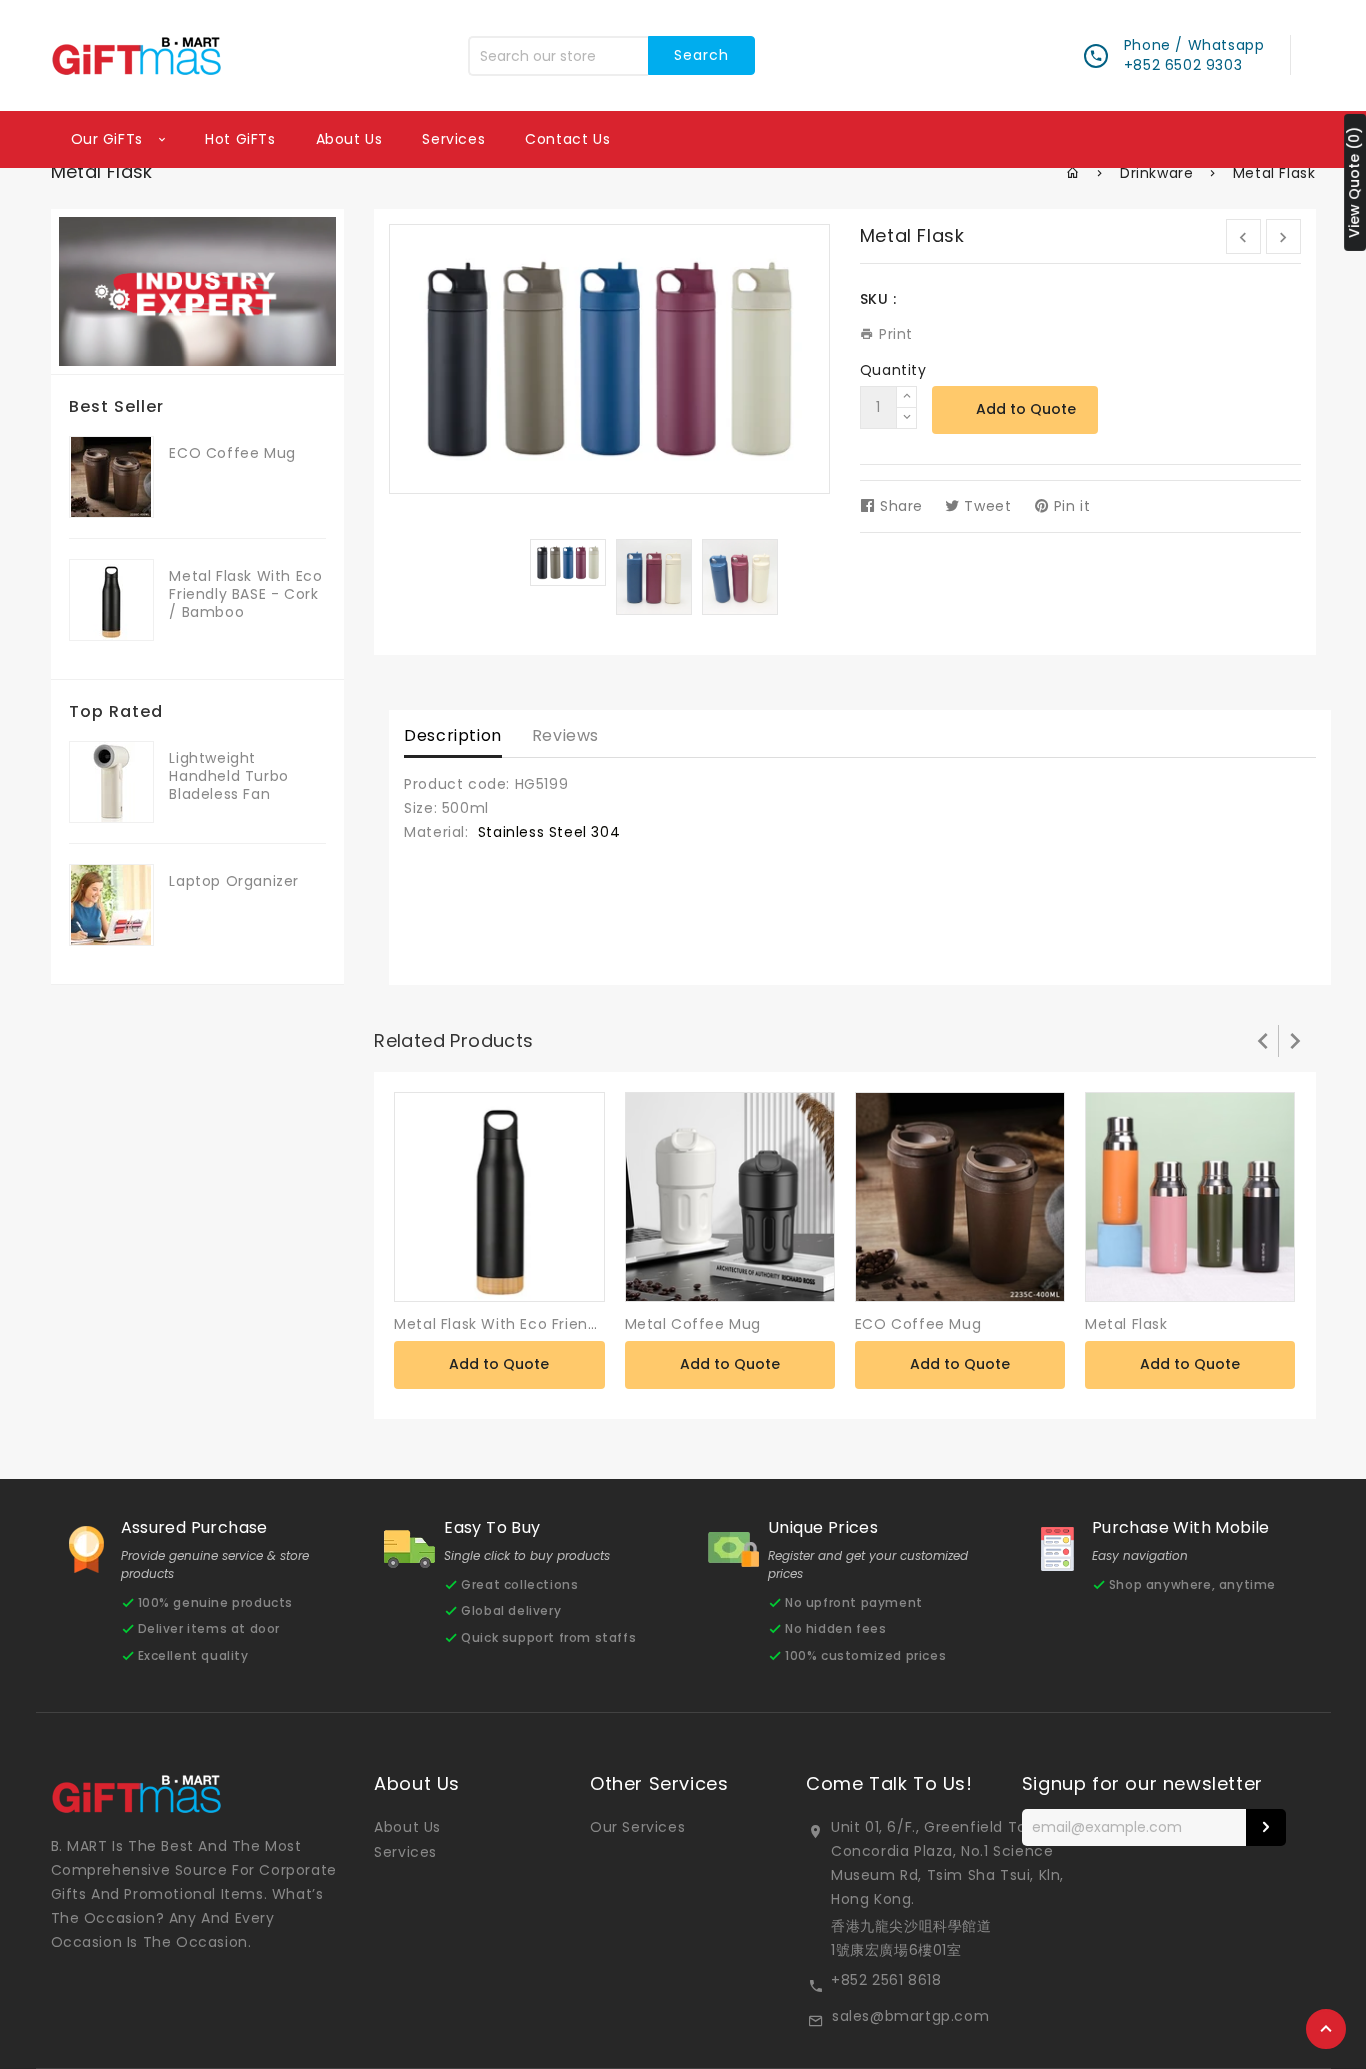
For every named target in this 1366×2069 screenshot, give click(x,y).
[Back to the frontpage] (1073, 173)
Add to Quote (1026, 409)
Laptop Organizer (234, 881)
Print (893, 334)
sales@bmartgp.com (910, 2016)
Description (453, 735)
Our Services (637, 1827)
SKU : (878, 299)
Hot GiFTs (240, 139)
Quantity (893, 370)
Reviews (565, 735)
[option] (568, 562)
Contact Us (567, 139)
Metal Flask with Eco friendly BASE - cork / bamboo (245, 594)
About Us (407, 1827)
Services (453, 139)
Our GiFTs (109, 139)
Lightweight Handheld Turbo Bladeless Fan (228, 776)
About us (349, 139)
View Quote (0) (1354, 182)
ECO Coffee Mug (232, 453)
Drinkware (1156, 173)
